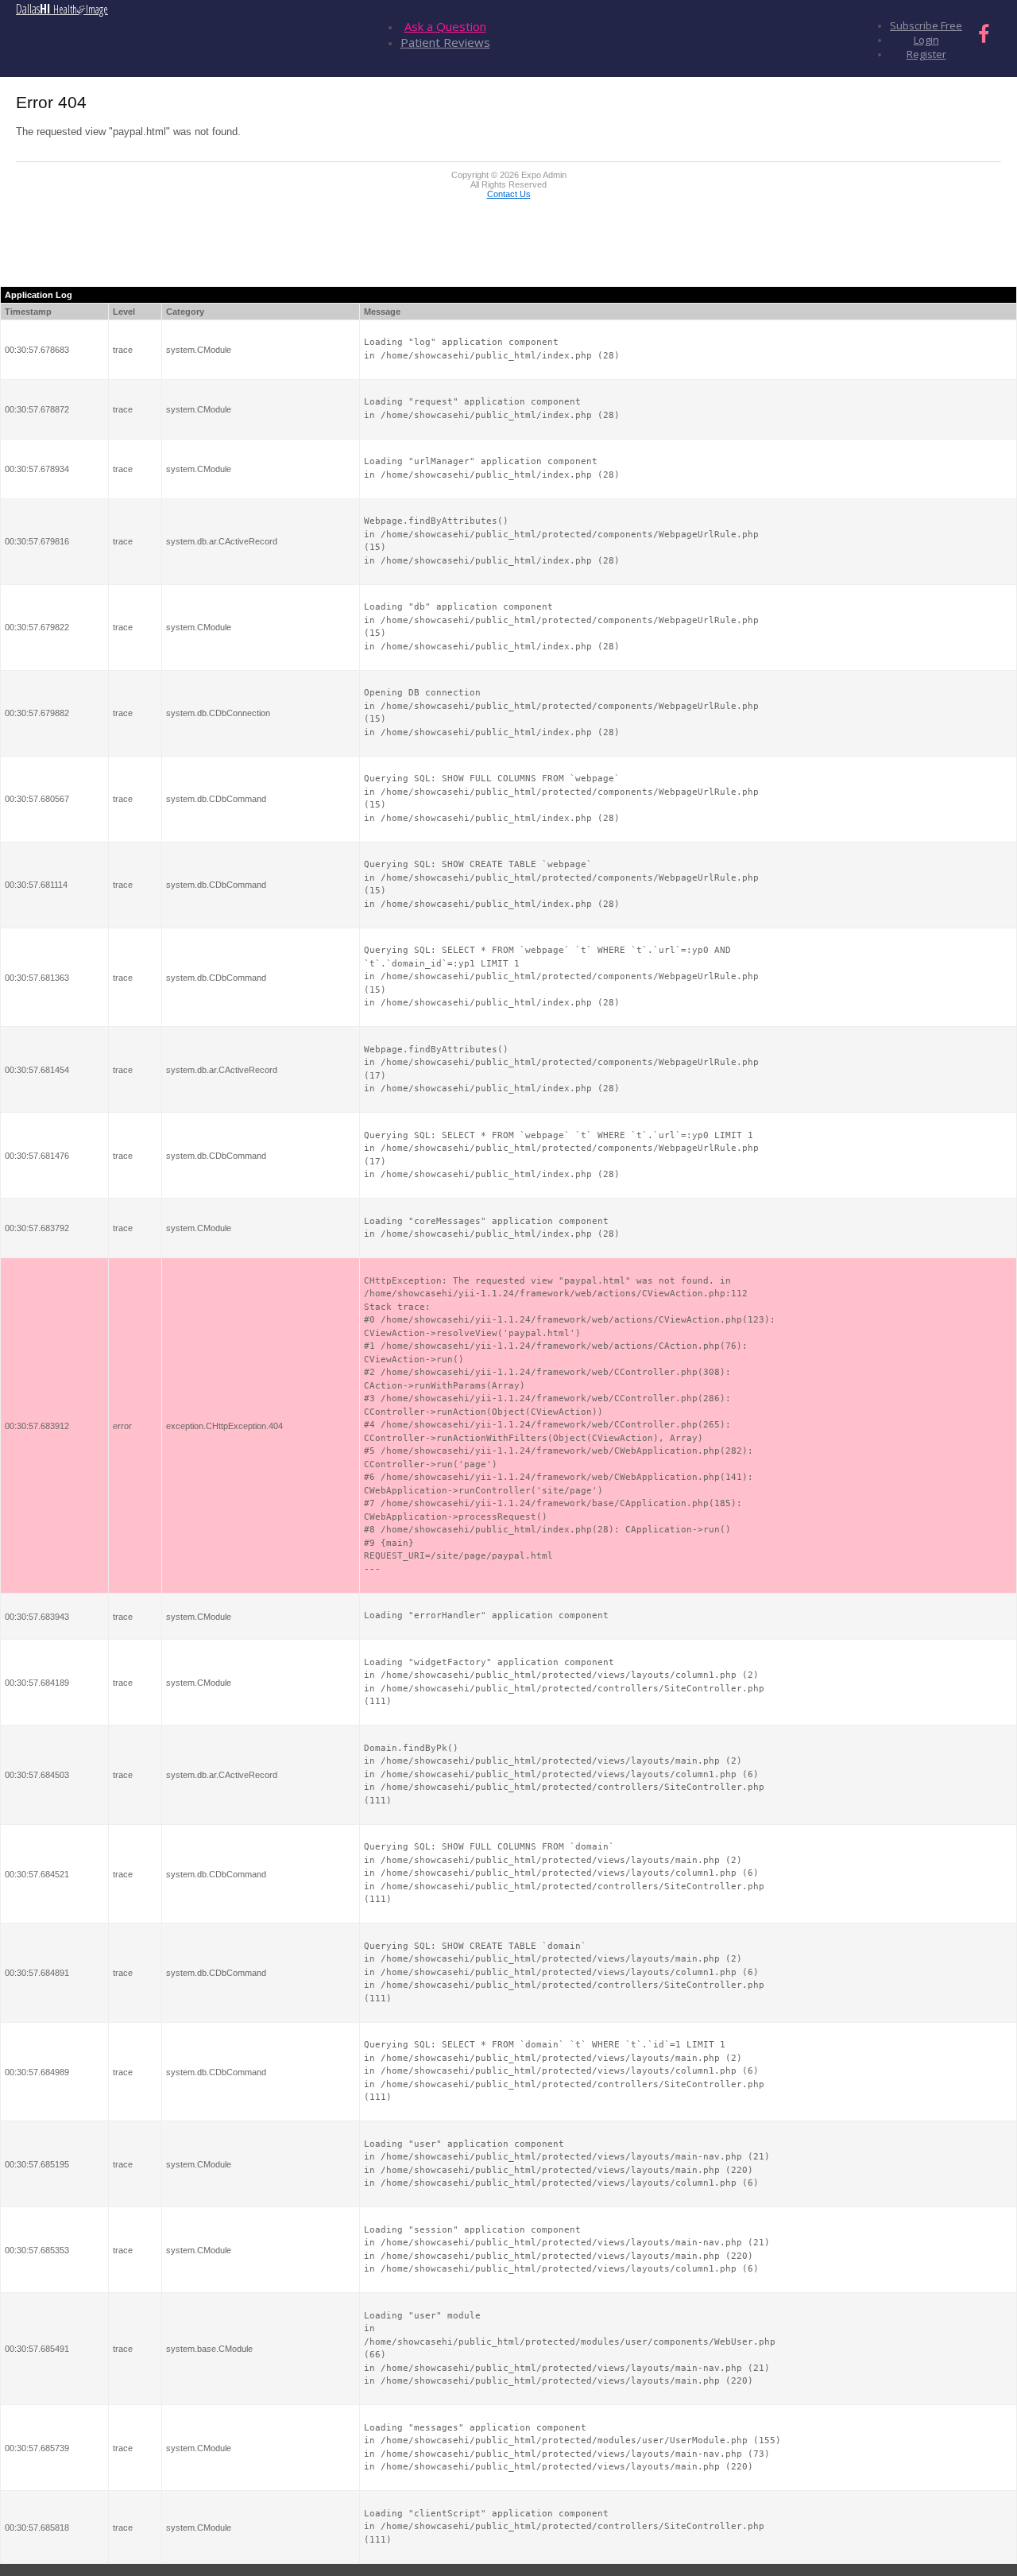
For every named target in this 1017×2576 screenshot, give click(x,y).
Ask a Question (445, 26)
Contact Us (509, 194)
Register (926, 54)
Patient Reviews (445, 42)
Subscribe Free (926, 25)
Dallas (62, 9)
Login (926, 40)
